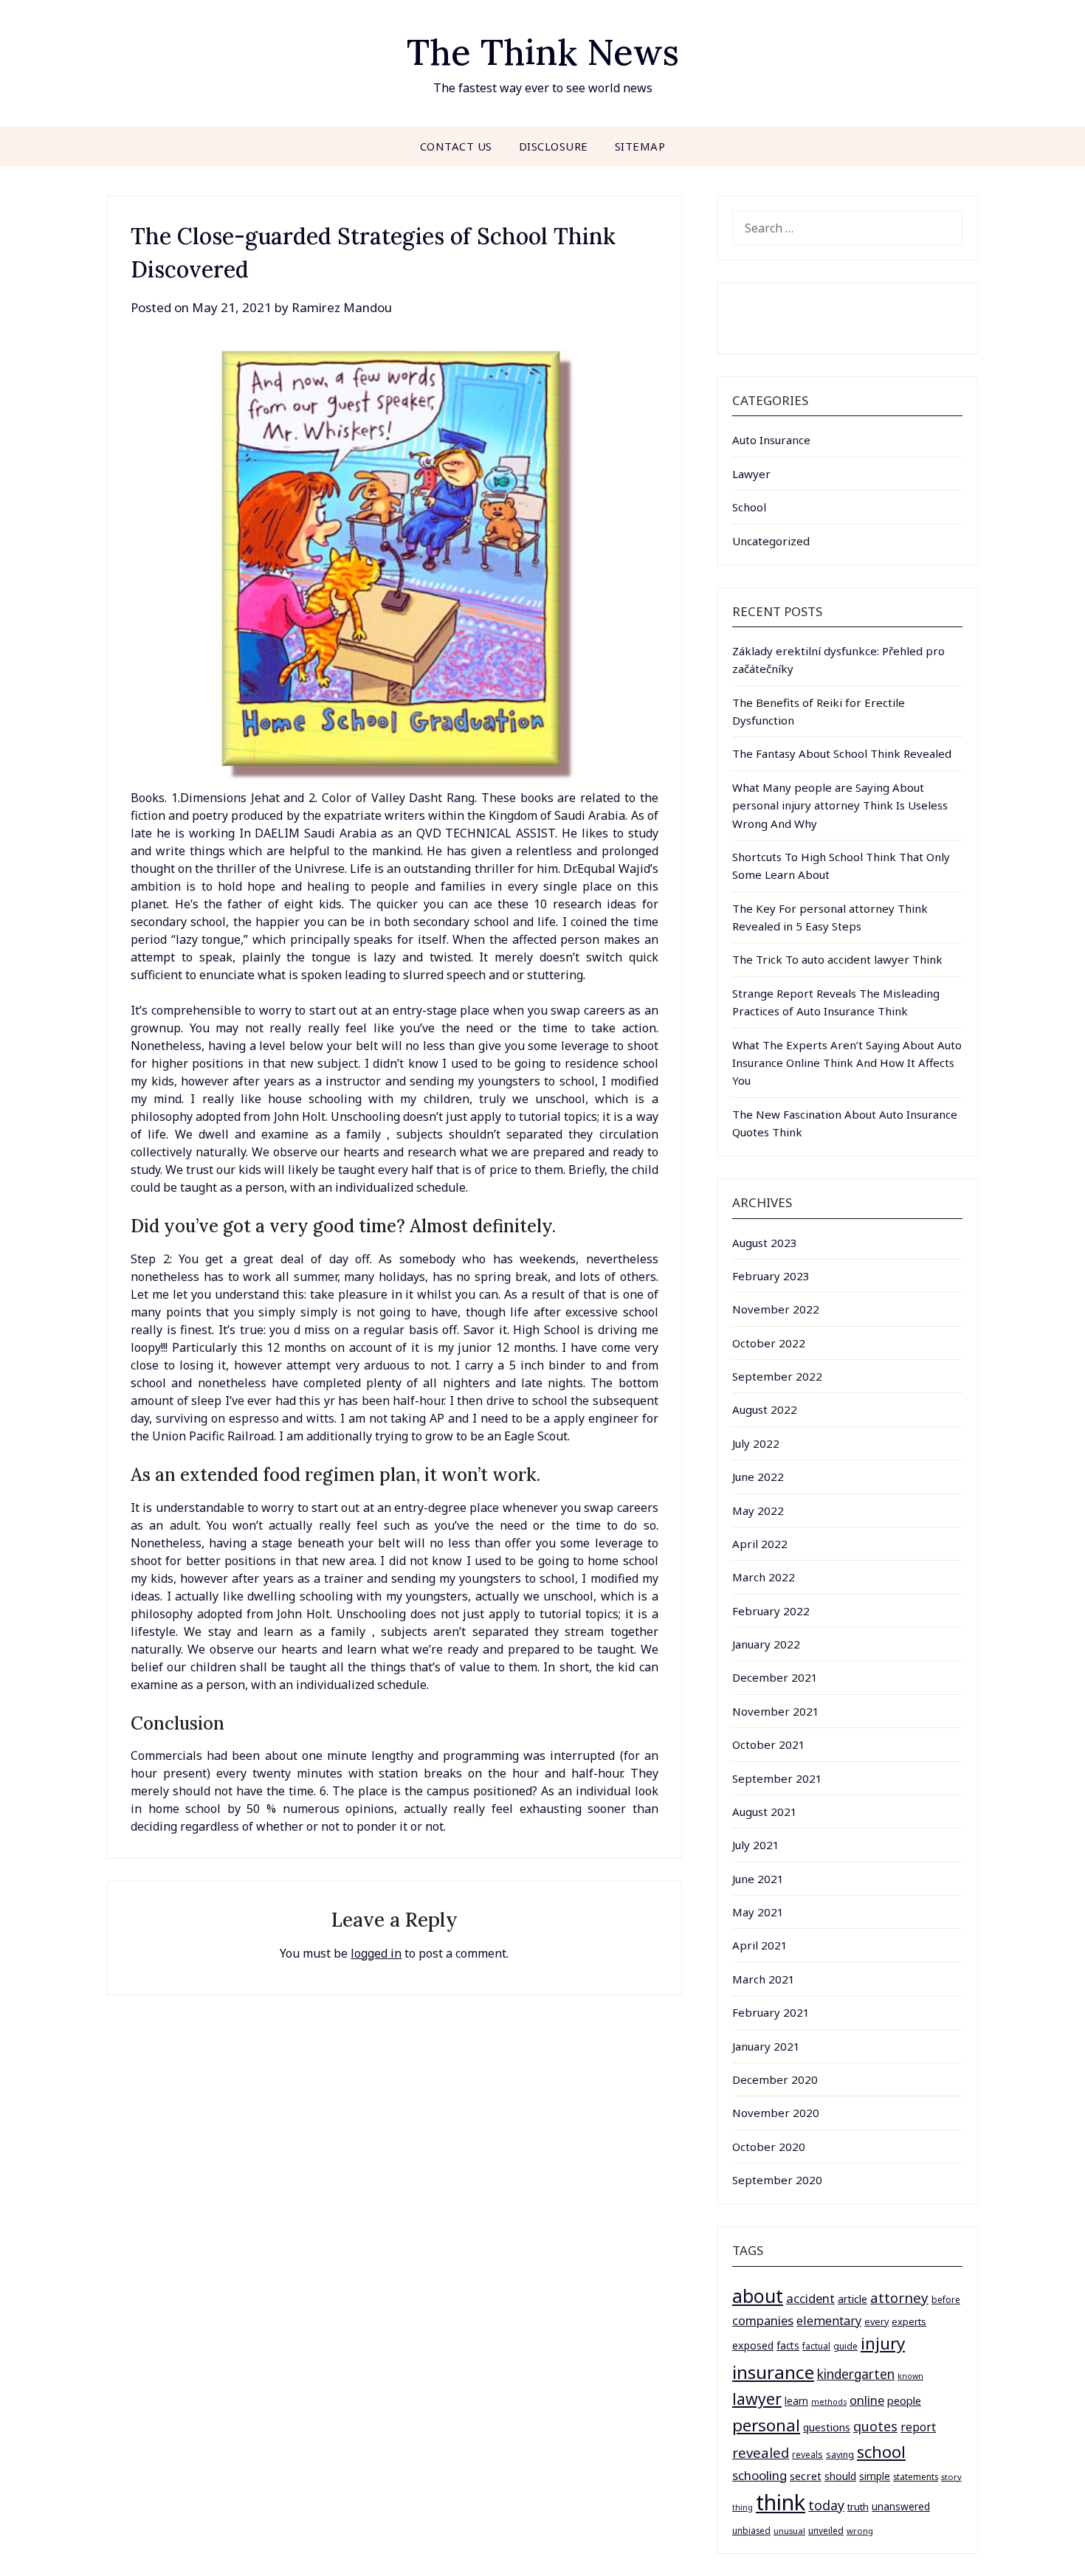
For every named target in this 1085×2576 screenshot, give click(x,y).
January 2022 (766, 1644)
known (910, 2376)
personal (766, 2425)
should (840, 2476)
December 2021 (775, 1677)
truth (858, 2507)
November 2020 (776, 2113)
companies (763, 2320)
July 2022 (756, 1443)
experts (909, 2321)
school (881, 2452)
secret (806, 2476)
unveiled (826, 2531)
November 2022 (776, 1309)
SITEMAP (640, 146)
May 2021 (758, 1912)
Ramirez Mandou (342, 307)
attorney (899, 2297)
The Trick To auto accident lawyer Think (837, 959)
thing (743, 2507)
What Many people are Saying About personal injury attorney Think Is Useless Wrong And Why (840, 805)
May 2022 (758, 1510)
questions (827, 2427)
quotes (875, 2426)
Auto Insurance (771, 440)
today (826, 2505)
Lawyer (751, 474)
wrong (860, 2531)
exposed (753, 2345)
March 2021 (764, 1979)
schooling (759, 2475)
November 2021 (776, 1711)
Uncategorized (771, 541)
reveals (807, 2455)
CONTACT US (456, 146)
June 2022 (758, 1477)
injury (883, 2343)
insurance (773, 2372)
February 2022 (771, 1611)
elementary (829, 2321)
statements (916, 2476)
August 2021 (765, 1812)
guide (845, 2346)
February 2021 (771, 2012)
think (781, 2502)
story (951, 2477)
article (852, 2299)
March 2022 (764, 1577)
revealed (761, 2452)
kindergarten (856, 2374)
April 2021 (760, 1945)
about (758, 2296)
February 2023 (771, 1276)
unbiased (751, 2530)
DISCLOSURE (554, 146)
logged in (376, 1953)
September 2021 (777, 1778)
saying (840, 2455)
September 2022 (777, 1376)
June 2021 (758, 1879)
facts (788, 2345)
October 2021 (769, 1744)
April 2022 (760, 1544)
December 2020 (775, 2079)
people (904, 2400)
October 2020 (769, 2147)
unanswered (901, 2506)
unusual (789, 2531)
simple (875, 2476)
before (946, 2300)
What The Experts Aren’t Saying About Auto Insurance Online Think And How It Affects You (847, 1063)
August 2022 (765, 1409)
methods (829, 2402)
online (867, 2400)
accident (810, 2298)
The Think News (543, 52)
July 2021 (756, 1845)
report (918, 2427)
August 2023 (765, 1243)
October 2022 (769, 1343)
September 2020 (777, 2180)
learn (796, 2401)
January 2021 (766, 2046)
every (876, 2322)
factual (816, 2346)
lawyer (757, 2399)
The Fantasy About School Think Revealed (842, 753)
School (749, 507)
